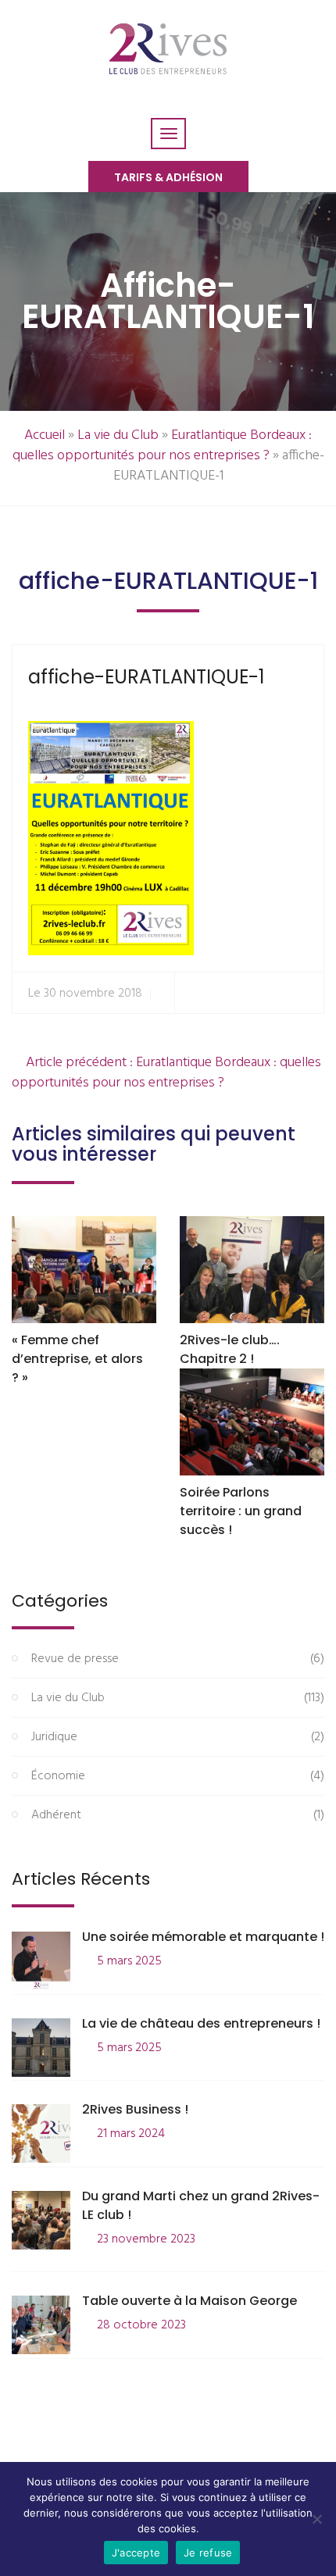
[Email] (305, 993)
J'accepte (136, 2553)
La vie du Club (118, 435)
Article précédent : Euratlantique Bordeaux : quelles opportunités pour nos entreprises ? (166, 1073)
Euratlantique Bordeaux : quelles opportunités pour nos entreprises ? (163, 446)
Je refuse (208, 2553)
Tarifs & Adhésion (168, 177)
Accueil (45, 435)
